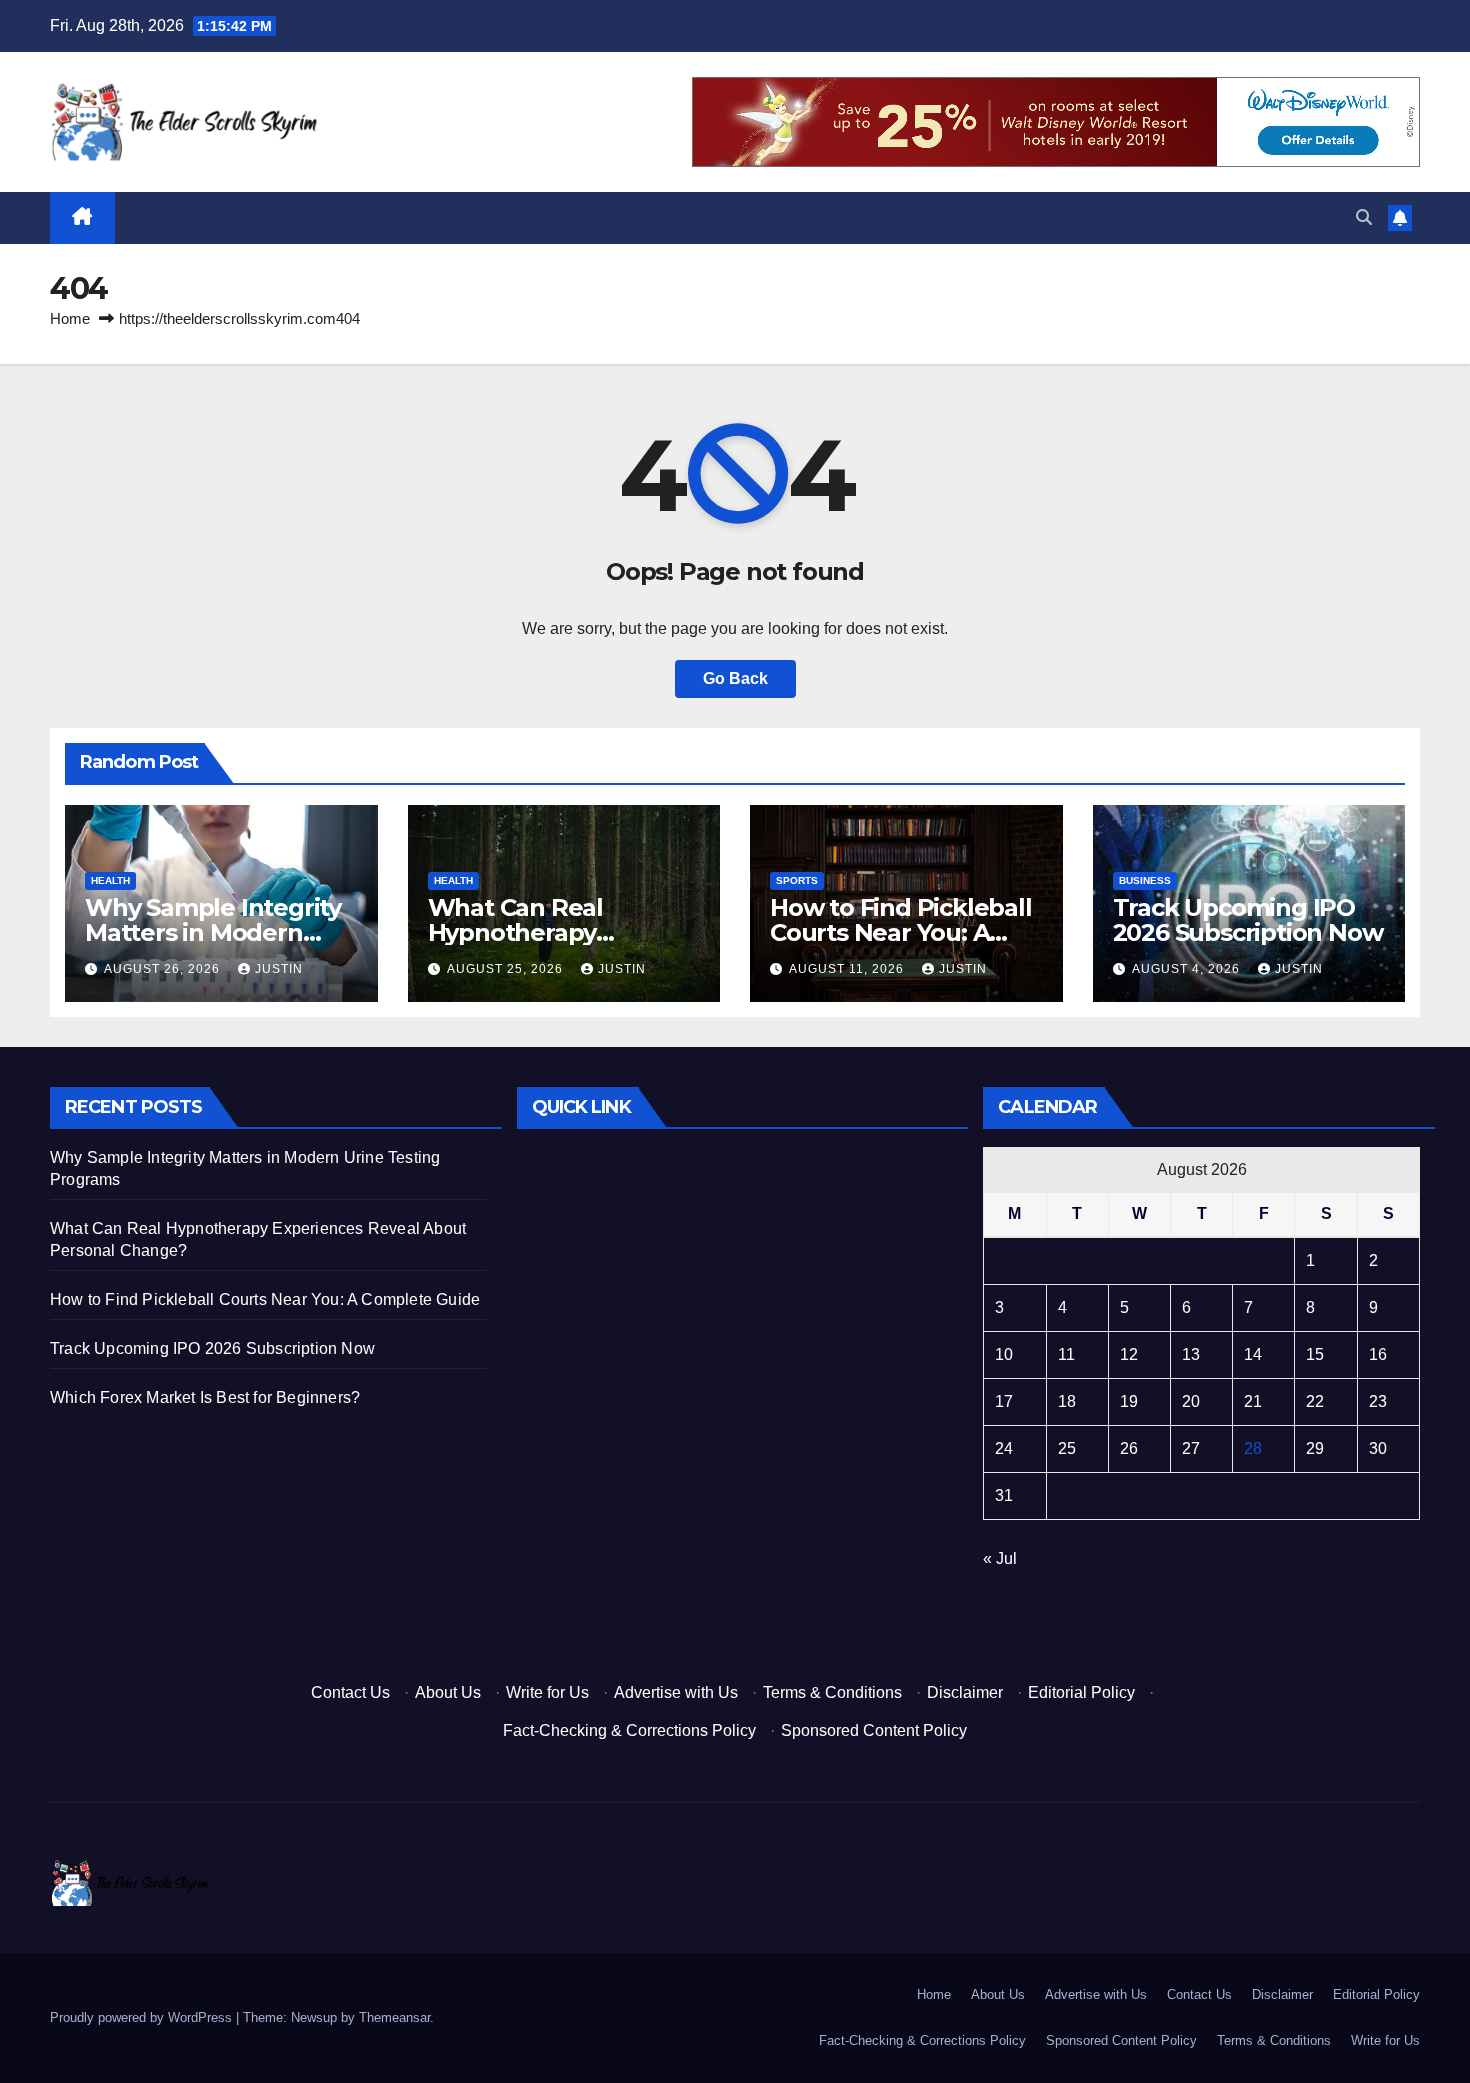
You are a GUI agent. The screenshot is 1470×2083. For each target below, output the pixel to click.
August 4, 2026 (1188, 969)
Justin (279, 969)
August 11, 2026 (848, 969)
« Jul (1000, 1558)
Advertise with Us (676, 1692)
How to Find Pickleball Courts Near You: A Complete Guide (901, 932)
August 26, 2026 (164, 969)
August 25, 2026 (507, 969)
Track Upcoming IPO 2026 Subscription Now (1248, 920)
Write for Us (547, 1692)
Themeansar (394, 2017)
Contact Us (350, 1692)
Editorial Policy (1081, 1692)
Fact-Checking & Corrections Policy (629, 1730)
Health (110, 880)
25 (1067, 1448)
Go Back (735, 678)
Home (70, 318)
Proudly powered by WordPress (143, 2017)
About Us (448, 1692)
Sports (797, 880)
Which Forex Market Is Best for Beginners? (205, 1397)
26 (1129, 1448)
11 (1066, 1354)
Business (1145, 880)
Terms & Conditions (832, 1692)
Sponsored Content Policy (874, 1730)
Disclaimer (965, 1692)
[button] (1364, 217)
